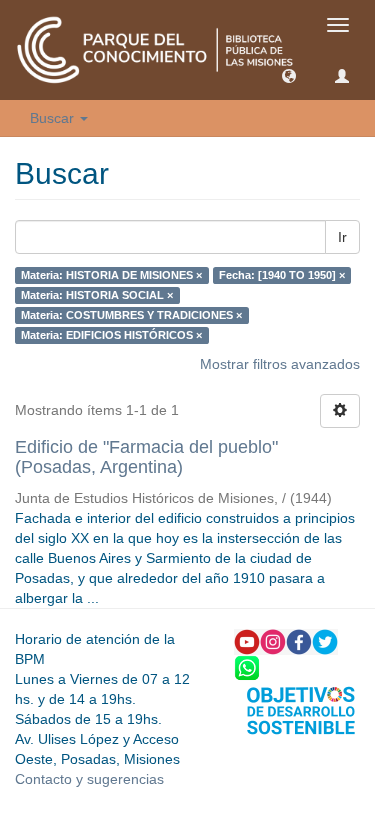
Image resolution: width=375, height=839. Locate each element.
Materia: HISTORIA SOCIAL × (97, 295)
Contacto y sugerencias (89, 779)
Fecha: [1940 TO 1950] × (282, 275)
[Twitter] (325, 640)
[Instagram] (273, 640)
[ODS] (301, 709)
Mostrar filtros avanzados (280, 364)
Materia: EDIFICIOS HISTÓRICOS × (111, 335)
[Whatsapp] (247, 666)
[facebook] (299, 640)
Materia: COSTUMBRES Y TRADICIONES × (131, 315)
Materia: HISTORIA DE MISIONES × (111, 275)
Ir (342, 237)
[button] (289, 75)
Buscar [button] (54, 118)
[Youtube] (247, 640)
